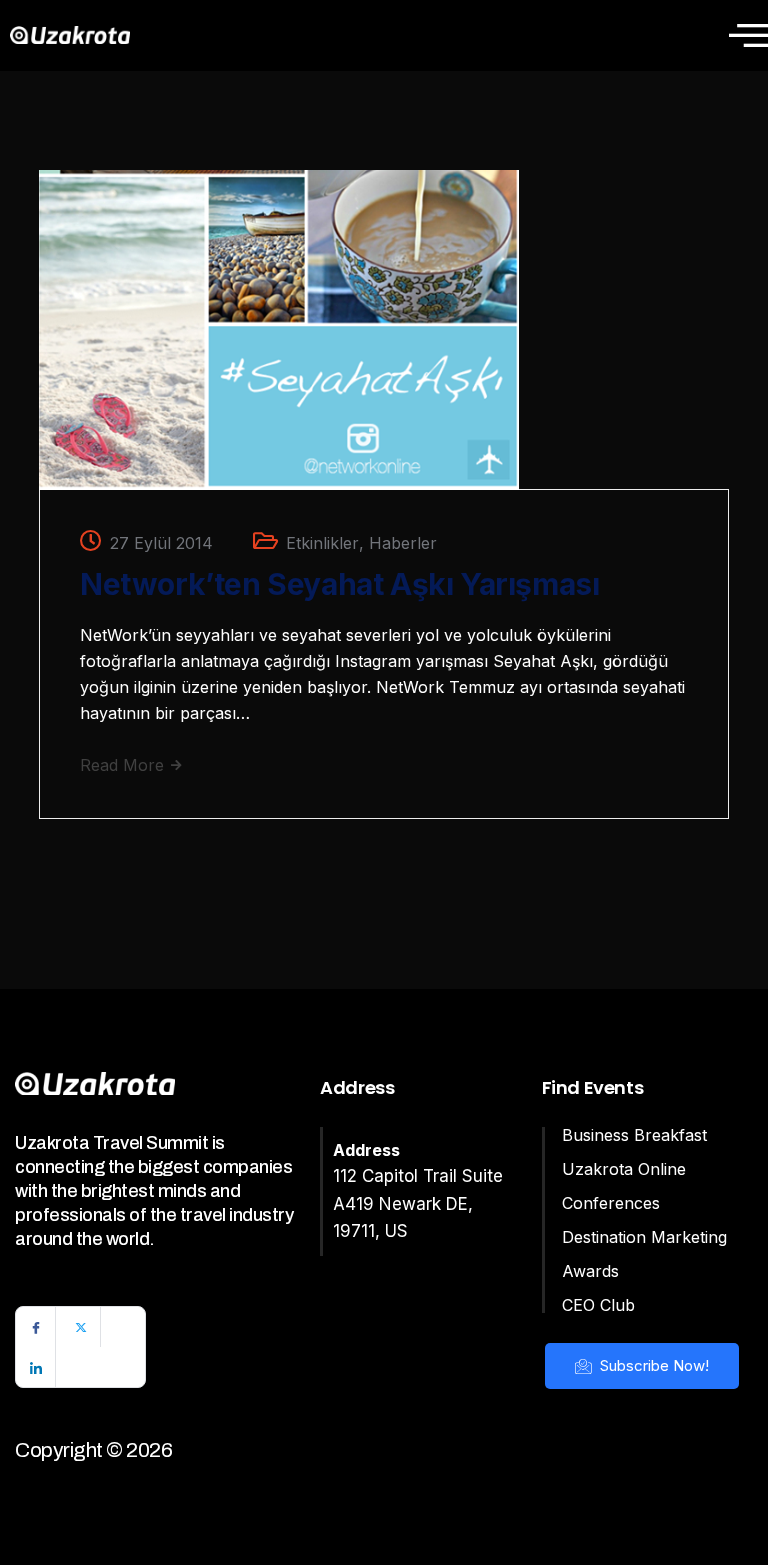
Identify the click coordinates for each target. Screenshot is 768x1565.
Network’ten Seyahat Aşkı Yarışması (339, 584)
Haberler (403, 543)
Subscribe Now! (652, 1365)
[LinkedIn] (36, 1367)
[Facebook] (36, 1327)
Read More (124, 765)
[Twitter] (81, 1327)
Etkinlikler (322, 543)
